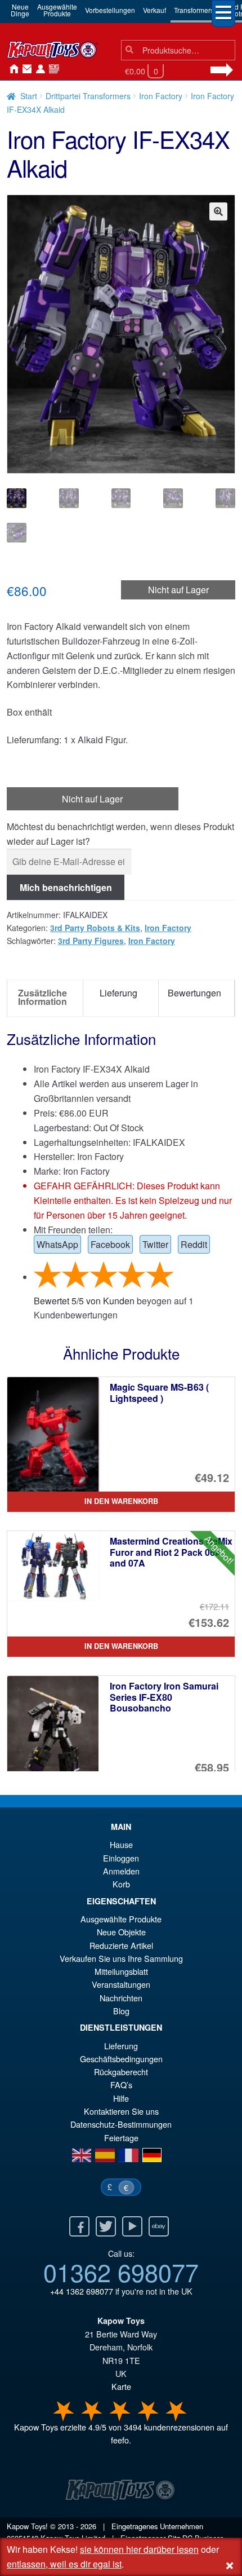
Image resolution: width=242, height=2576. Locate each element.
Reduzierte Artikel (121, 1945)
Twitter (155, 1244)
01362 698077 (121, 2271)
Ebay (159, 2226)
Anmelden (38, 69)
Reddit (194, 1244)
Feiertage (121, 2138)
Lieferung (121, 2046)
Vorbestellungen (110, 10)
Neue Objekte (121, 1932)
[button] (218, 211)
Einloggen (121, 1858)
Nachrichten (52, 69)
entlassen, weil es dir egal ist (64, 2564)
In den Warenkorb (121, 1501)
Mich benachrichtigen (66, 887)
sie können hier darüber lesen (139, 2549)
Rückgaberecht (121, 2072)
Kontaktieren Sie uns (25, 69)
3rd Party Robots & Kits (95, 928)
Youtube (132, 2226)
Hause (11, 69)
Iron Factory (161, 96)
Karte (121, 2386)
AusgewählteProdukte (57, 10)
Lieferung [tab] (118, 993)
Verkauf (154, 10)
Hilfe (121, 2098)
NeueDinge (20, 10)
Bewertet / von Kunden (84, 1301)
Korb (121, 1884)
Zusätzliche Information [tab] (42, 997)
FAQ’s (121, 2085)
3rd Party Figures (91, 941)
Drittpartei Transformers (88, 96)
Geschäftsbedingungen (121, 2059)
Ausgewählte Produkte (121, 1919)
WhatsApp (57, 1244)
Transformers (194, 10)
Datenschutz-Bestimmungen (121, 2124)
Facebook (110, 1244)
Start (29, 96)
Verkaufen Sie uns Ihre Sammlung (121, 1958)
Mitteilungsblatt (121, 1971)
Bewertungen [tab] (194, 993)
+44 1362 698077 (82, 2291)
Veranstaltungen (121, 1984)
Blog (121, 2011)
